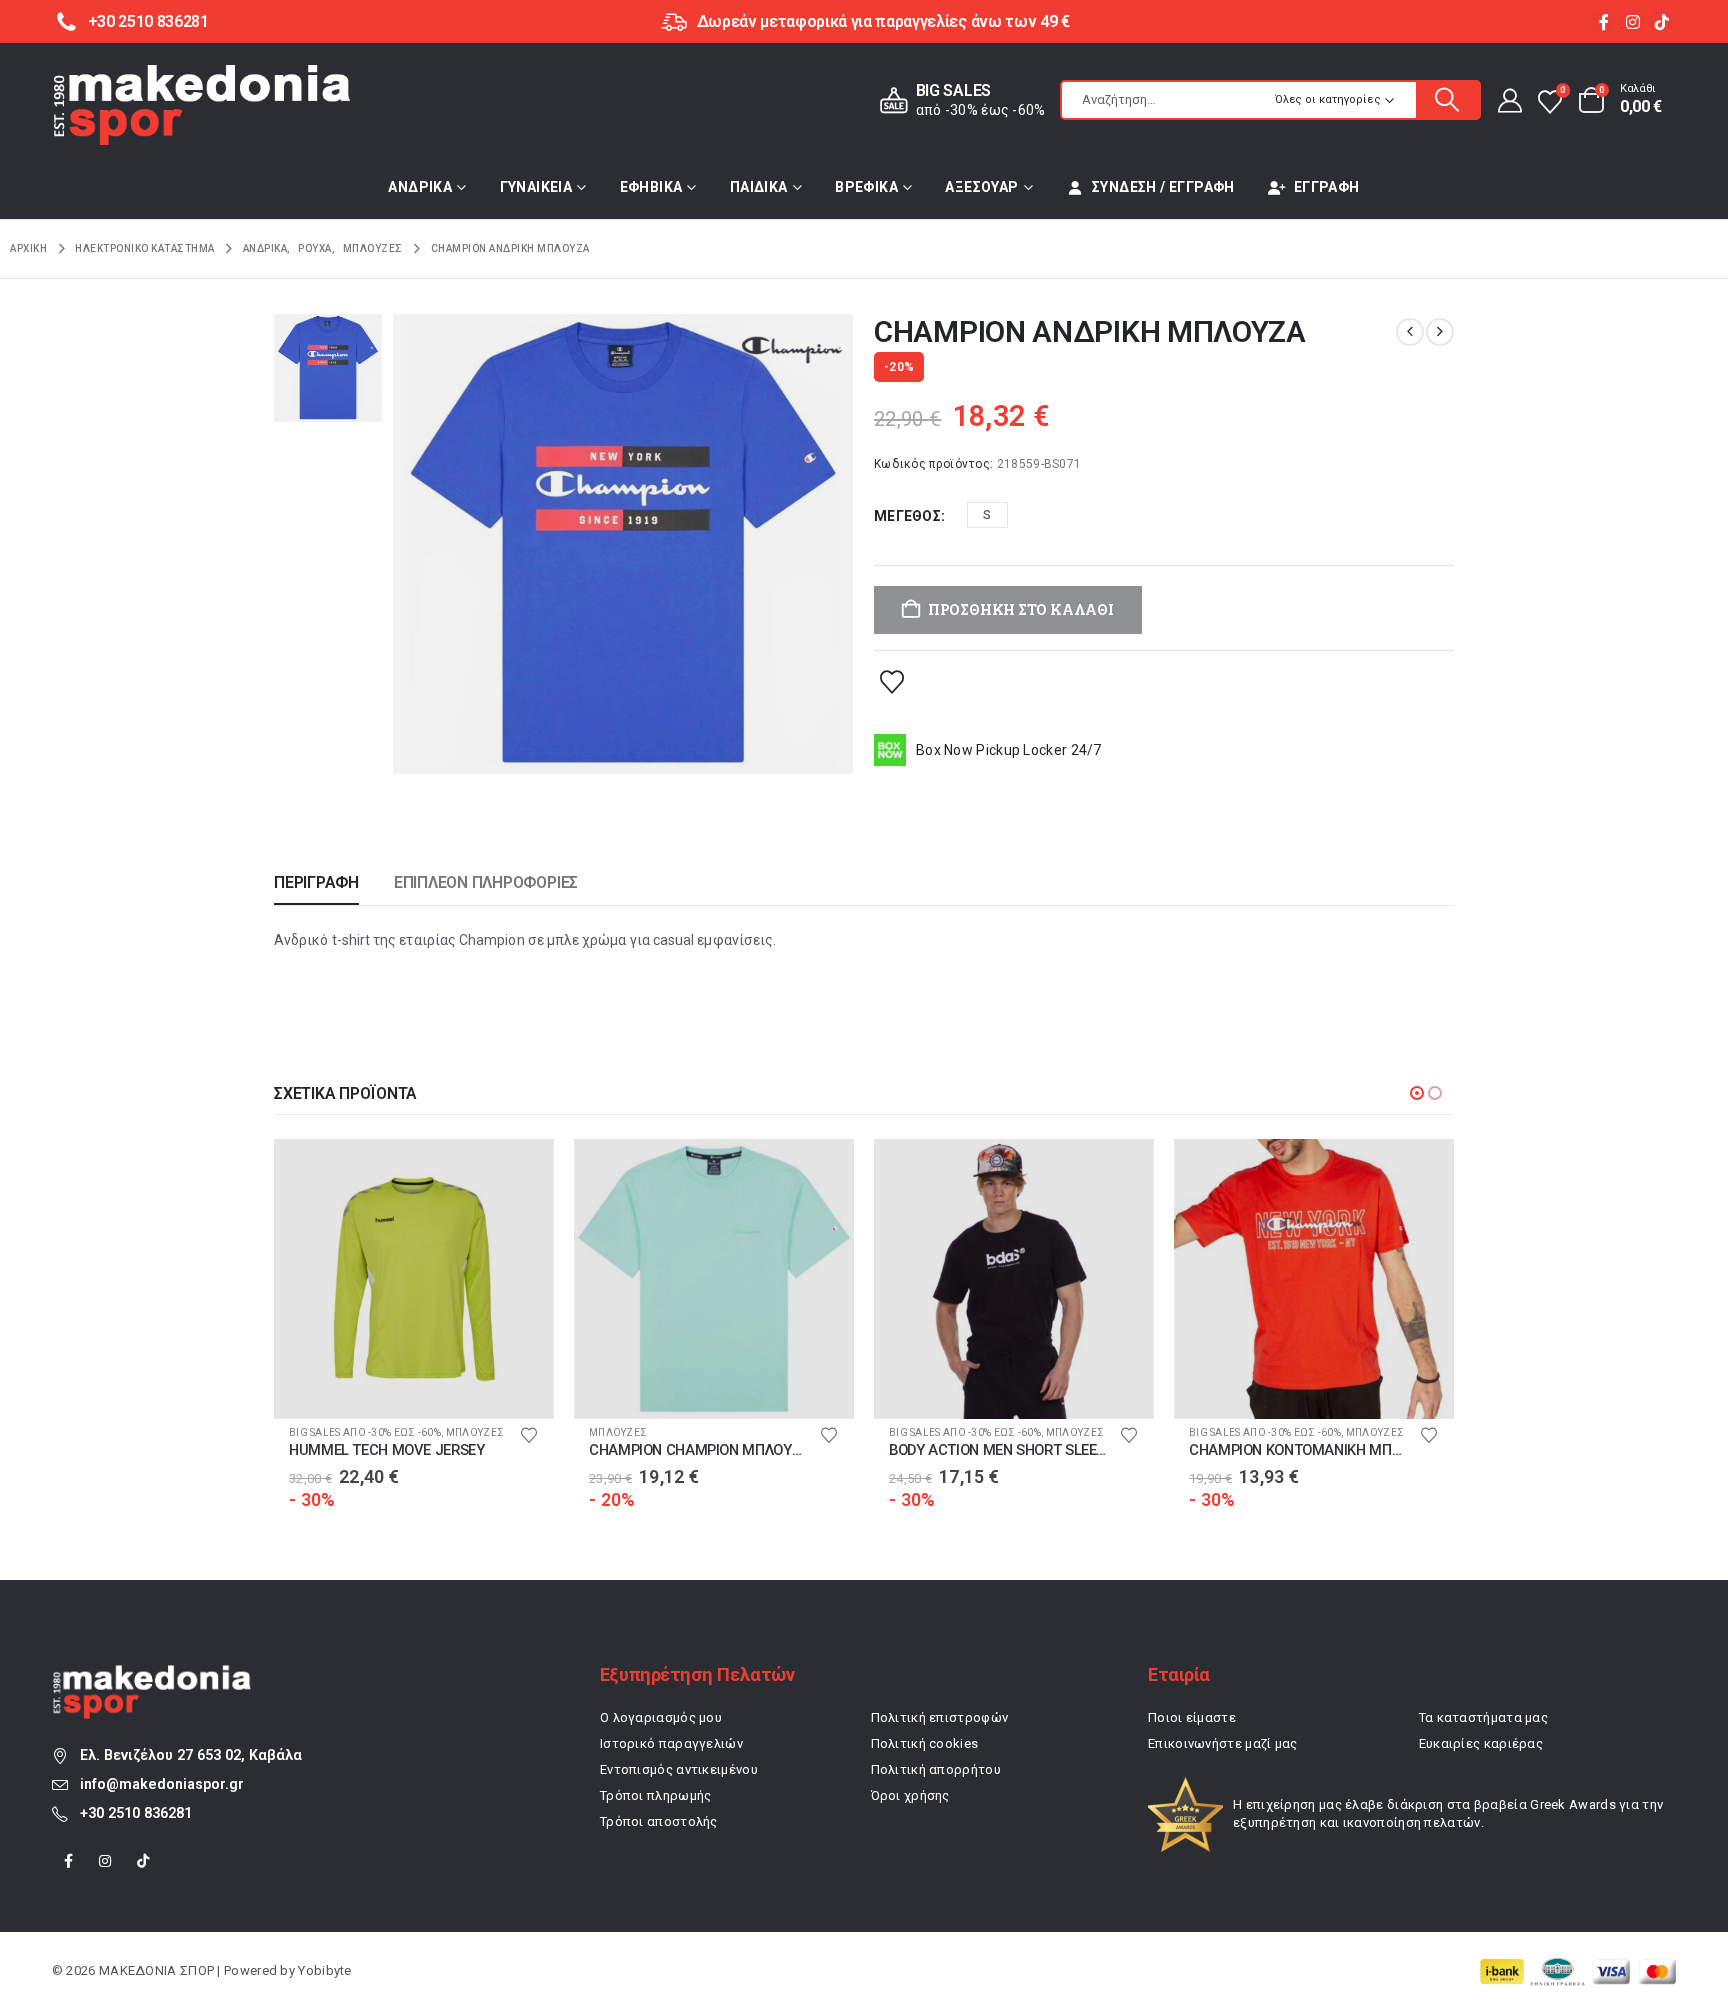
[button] (1417, 1093)
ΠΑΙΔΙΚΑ (759, 187)
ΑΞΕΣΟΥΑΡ (981, 187)
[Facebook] (1603, 21)
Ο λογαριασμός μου (661, 1717)
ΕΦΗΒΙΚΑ (651, 187)
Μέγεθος (907, 516)
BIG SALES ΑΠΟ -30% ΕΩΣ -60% (365, 1432)
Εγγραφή (1327, 187)
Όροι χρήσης (910, 1795)
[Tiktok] (1661, 21)
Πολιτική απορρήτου (936, 1769)
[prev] (1410, 332)
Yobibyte (324, 1970)
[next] (1440, 332)
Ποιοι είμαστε (1192, 1717)
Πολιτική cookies (925, 1743)
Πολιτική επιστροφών (940, 1717)
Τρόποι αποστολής (659, 1821)
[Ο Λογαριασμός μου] (1508, 100)
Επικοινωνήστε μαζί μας (1223, 1743)
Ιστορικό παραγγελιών (671, 1743)
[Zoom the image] (152, 1675)
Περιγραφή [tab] (316, 882)
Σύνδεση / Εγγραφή (1163, 187)
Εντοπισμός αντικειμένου (679, 1769)
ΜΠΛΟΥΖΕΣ (475, 1432)
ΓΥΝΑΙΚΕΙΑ (536, 187)
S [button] (987, 515)
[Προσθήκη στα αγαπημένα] (892, 681)
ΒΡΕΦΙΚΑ (866, 187)
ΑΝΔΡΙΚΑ (420, 187)
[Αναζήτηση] (1448, 100)
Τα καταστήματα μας (1483, 1717)
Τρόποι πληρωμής (656, 1795)
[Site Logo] (202, 105)
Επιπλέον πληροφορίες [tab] (486, 882)
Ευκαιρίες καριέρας (1481, 1743)
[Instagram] (1632, 21)
